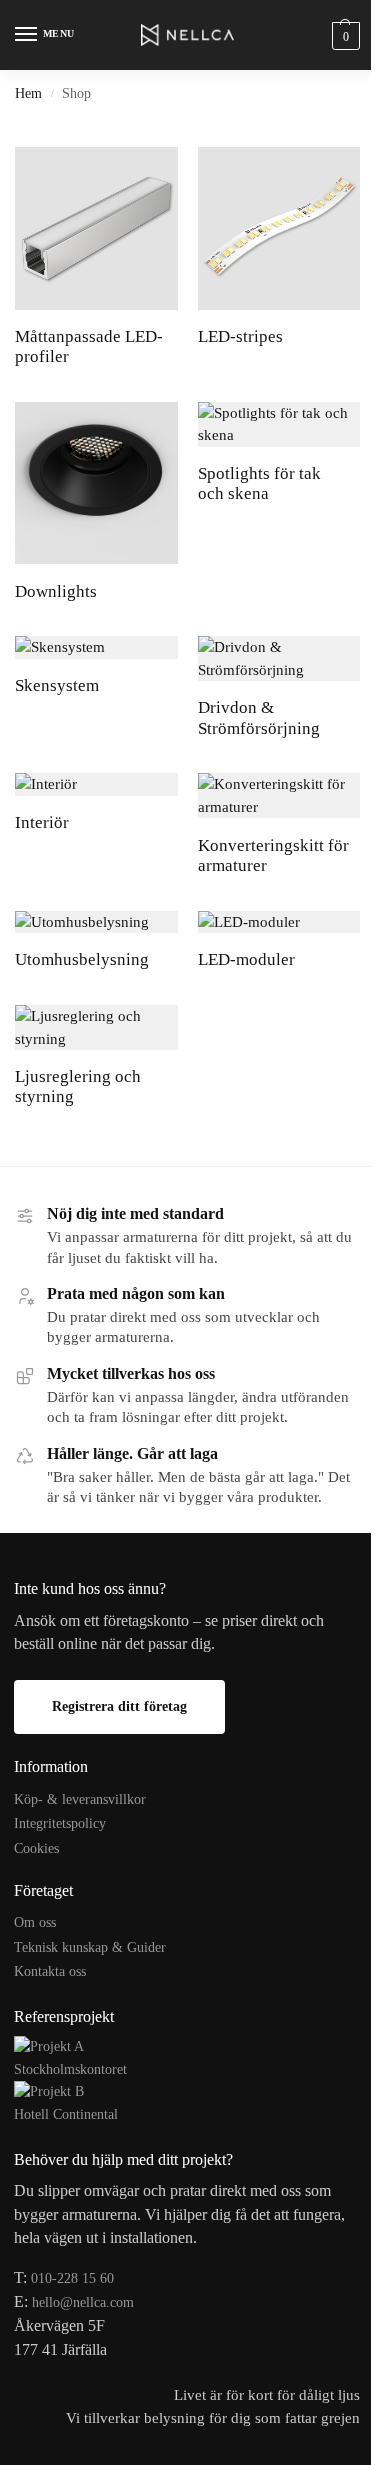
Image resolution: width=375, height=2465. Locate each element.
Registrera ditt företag (119, 1706)
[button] (343, 35)
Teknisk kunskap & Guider (90, 1947)
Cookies (36, 1848)
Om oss (35, 1922)
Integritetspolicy (60, 1823)
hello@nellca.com (83, 2302)
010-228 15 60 (72, 2278)
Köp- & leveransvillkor (80, 1799)
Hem (28, 93)
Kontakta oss (50, 1971)
